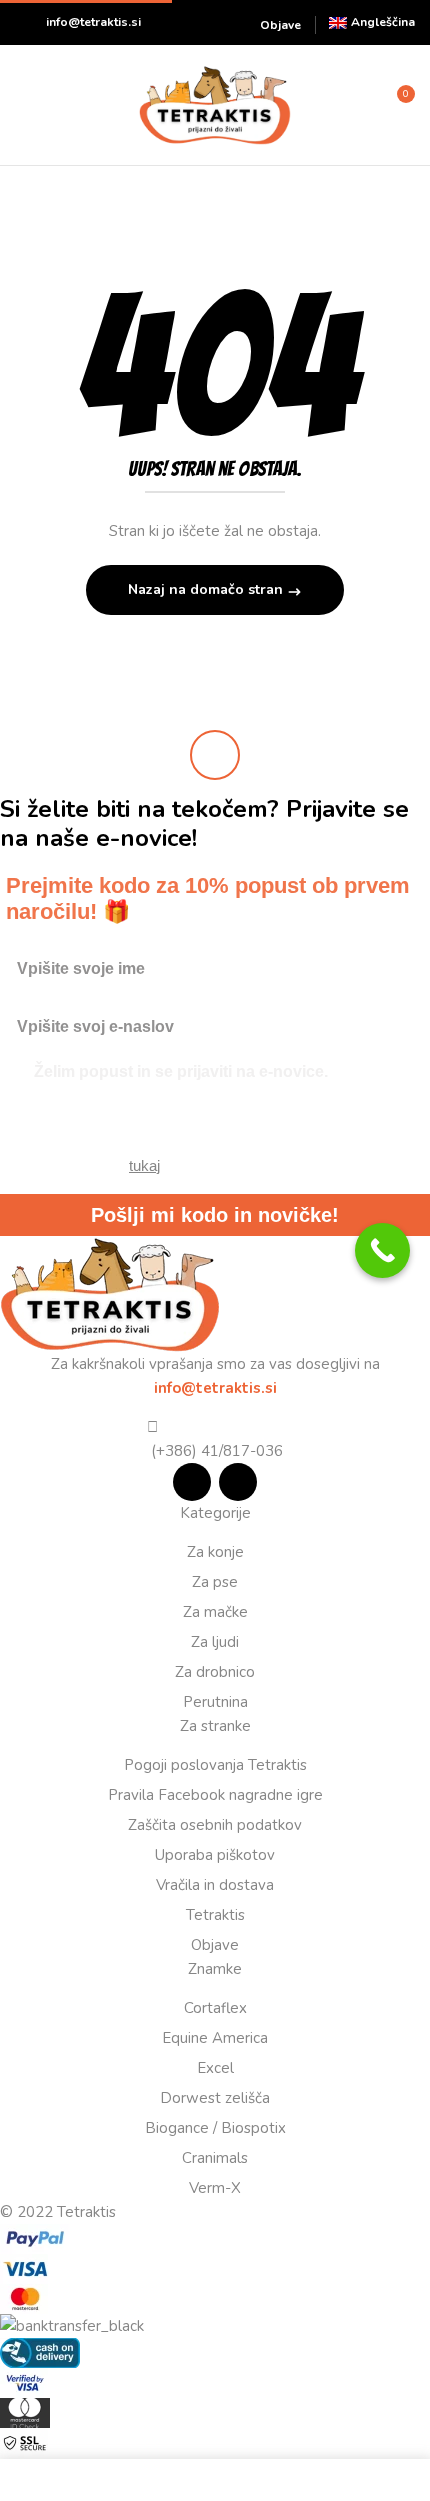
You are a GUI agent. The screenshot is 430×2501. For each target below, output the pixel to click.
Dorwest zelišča (215, 2098)
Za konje (215, 1552)
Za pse (215, 1582)
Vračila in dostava (215, 1885)
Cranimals (215, 2158)
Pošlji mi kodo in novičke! (215, 1215)
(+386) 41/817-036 (215, 1451)
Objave (280, 25)
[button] (397, 103)
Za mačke (215, 1612)
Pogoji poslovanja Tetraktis (215, 1765)
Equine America (215, 2038)
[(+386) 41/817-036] (152, 1427)
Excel (215, 2068)
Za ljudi (215, 1642)
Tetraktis (215, 1915)
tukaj (144, 1165)
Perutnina (215, 1702)
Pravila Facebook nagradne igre (215, 1795)
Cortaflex (215, 2008)
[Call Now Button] (382, 1250)
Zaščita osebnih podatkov (215, 1825)
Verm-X (215, 2188)
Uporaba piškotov (215, 1855)
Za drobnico (215, 1672)
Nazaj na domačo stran (207, 589)
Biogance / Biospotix (215, 2128)
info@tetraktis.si (93, 22)
